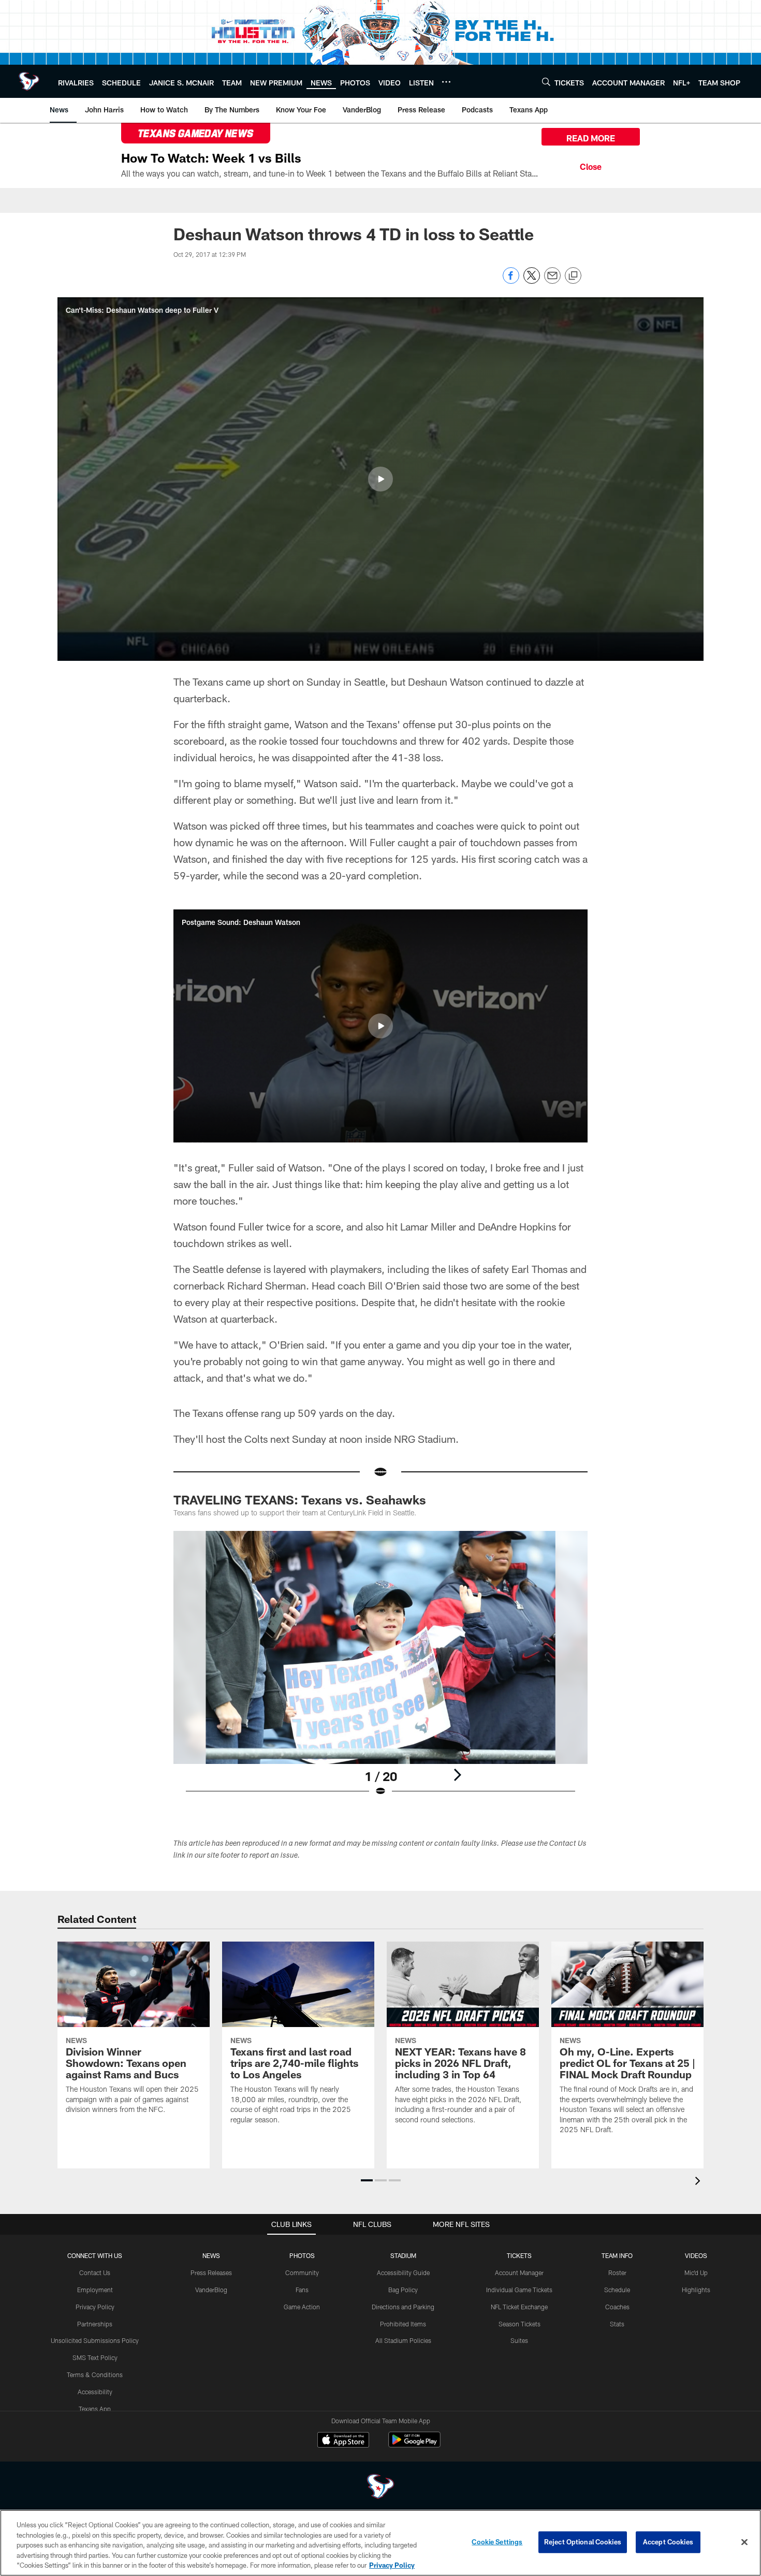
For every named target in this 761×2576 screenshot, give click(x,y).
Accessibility (95, 2392)
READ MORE (591, 138)
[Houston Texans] (380, 2488)
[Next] (457, 1775)
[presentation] (699, 2182)
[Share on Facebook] (511, 281)
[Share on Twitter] (532, 281)
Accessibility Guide (403, 2273)
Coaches (617, 2307)
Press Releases (211, 2273)
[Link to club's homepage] (29, 81)
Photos (302, 2255)
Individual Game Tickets (519, 2290)
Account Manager (519, 2273)
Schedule (617, 2290)
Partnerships (95, 2324)
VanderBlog (211, 2290)
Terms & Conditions (95, 2375)
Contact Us (95, 2273)
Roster (617, 2273)
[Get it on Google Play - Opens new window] (414, 2445)
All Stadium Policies (403, 2340)
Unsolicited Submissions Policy (95, 2340)
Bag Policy (403, 2290)
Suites (519, 2340)
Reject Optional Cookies (583, 2542)
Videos (696, 2255)
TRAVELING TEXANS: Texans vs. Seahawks (300, 1500)
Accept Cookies (668, 2542)
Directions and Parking (403, 2307)
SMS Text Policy (95, 2357)
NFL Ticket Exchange (519, 2307)
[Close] (591, 165)
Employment (95, 2290)
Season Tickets (519, 2324)
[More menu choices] (446, 82)
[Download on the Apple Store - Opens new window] (343, 2441)
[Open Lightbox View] (380, 1670)
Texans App (95, 2409)
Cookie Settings (497, 2542)
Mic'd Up (696, 2273)
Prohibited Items (403, 2324)
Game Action (302, 2307)
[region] (380, 2543)
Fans (302, 2290)
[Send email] (552, 281)
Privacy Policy (95, 2307)
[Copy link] (573, 276)
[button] (380, 479)
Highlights (696, 2290)
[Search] (546, 82)
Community (302, 2273)
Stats (617, 2324)
